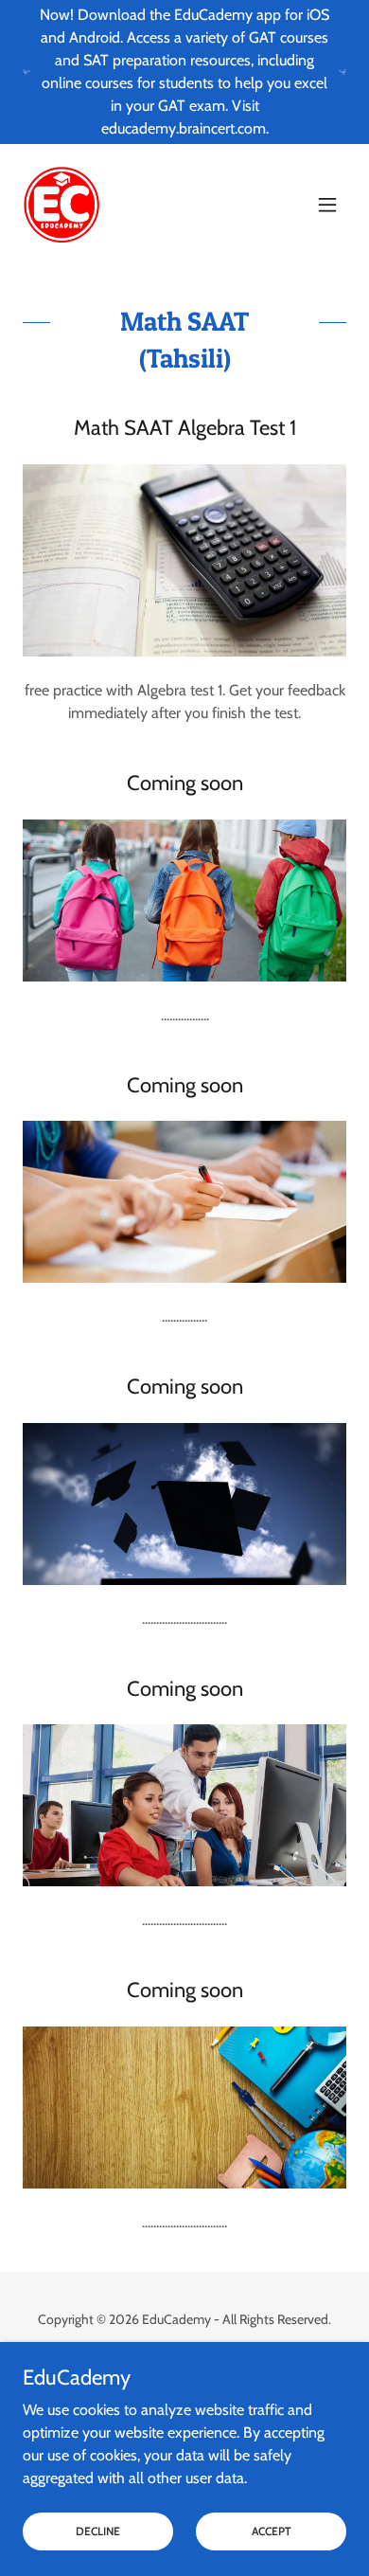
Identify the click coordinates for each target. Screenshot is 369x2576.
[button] (327, 205)
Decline (98, 2531)
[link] (61, 205)
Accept (272, 2531)
